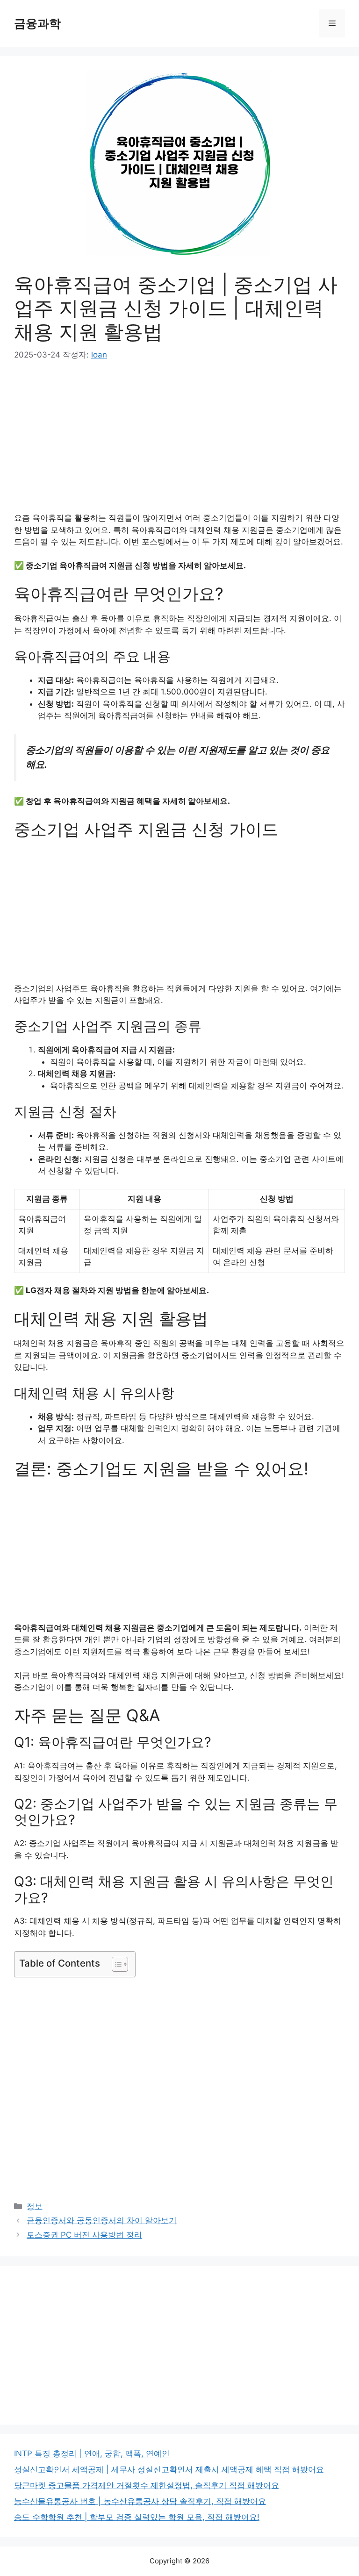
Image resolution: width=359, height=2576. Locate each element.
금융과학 (37, 23)
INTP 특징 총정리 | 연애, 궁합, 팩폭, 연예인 (92, 2454)
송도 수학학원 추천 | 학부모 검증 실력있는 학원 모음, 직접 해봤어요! (137, 2517)
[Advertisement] (179, 443)
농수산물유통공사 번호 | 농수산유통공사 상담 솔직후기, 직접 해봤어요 (140, 2501)
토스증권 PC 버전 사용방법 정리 (84, 2235)
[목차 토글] (115, 1964)
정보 (35, 2206)
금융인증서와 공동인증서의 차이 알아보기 (102, 2220)
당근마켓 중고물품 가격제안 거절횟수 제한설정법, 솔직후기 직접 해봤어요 (147, 2485)
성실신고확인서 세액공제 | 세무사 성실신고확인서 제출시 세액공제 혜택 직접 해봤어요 (169, 2469)
